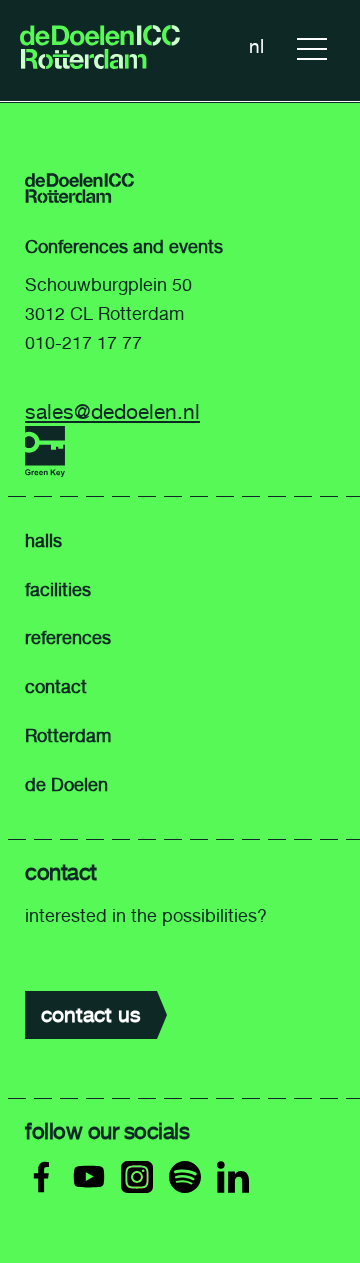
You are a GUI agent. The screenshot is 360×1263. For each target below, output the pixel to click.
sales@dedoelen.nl (112, 411)
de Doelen (66, 785)
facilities (58, 590)
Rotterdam (68, 736)
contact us (91, 1014)
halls (43, 541)
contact (56, 687)
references (68, 638)
